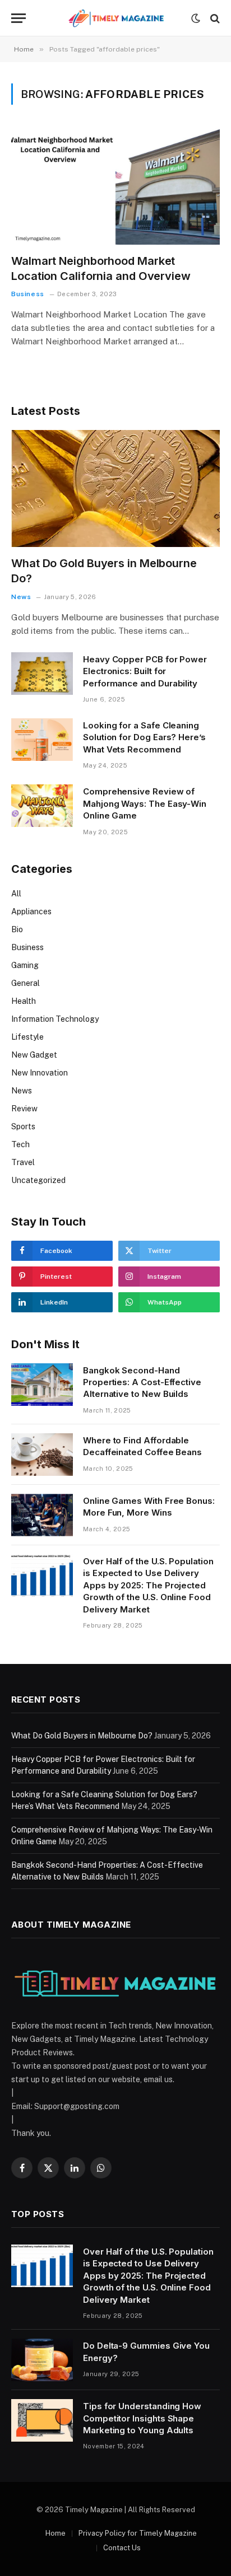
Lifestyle (27, 1037)
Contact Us (122, 2548)
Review (24, 1109)
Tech (20, 1144)
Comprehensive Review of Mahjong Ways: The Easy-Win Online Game (145, 803)
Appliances (31, 911)
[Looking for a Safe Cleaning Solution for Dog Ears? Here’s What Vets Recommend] (42, 740)
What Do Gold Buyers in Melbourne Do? (82, 1736)
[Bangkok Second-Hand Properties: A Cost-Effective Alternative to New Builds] (42, 1385)
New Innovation (40, 1073)
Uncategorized (38, 1180)
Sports (23, 1126)
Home (56, 2533)
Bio (17, 929)
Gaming (25, 965)
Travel (23, 1162)
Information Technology (55, 1019)
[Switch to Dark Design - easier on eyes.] (196, 18)
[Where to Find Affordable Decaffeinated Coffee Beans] (42, 1455)
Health (24, 1001)
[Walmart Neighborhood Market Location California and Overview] (115, 186)
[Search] (214, 18)
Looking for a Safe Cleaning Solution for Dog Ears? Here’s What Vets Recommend (144, 737)
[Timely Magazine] (115, 18)
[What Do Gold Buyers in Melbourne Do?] (115, 488)
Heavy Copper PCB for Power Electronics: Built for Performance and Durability (145, 671)
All (16, 894)
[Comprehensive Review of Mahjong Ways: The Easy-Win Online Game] (42, 806)
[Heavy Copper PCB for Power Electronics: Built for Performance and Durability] (42, 674)
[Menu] (19, 18)
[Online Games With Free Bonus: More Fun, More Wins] (42, 1515)
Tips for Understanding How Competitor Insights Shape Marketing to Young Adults (142, 2418)
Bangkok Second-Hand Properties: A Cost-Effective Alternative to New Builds (142, 1382)
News (22, 1091)
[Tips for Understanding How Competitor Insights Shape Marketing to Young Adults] (42, 2420)
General (26, 983)
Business (27, 947)
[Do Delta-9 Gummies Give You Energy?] (42, 2360)
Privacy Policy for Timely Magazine (138, 2533)
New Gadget (34, 1055)
